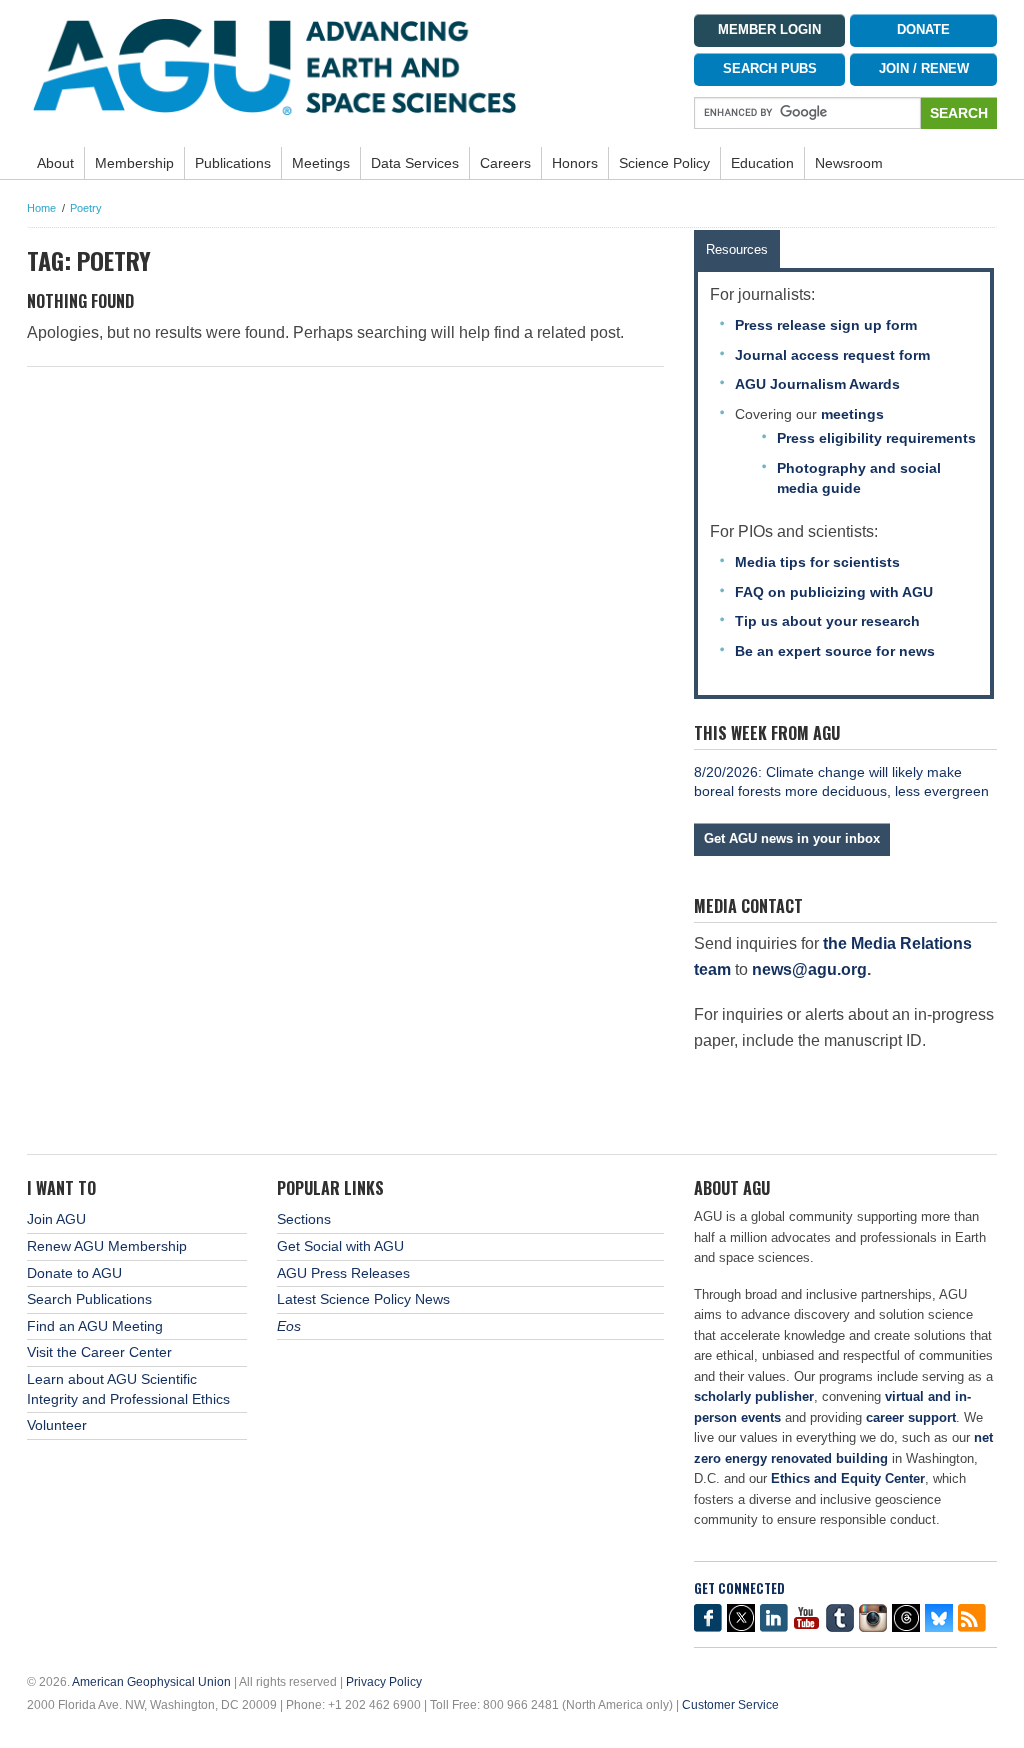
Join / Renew (924, 69)
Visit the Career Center (99, 1352)
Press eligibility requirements (876, 438)
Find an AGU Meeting (95, 1326)
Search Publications (89, 1299)
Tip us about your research (827, 621)
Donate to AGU (74, 1273)
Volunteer (57, 1425)
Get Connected (739, 1588)
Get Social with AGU (340, 1246)
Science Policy (664, 163)
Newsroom (849, 163)
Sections (304, 1219)
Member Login (769, 30)
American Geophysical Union (151, 1682)
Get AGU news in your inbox (792, 838)
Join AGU (56, 1219)
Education (762, 163)
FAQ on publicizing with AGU (834, 592)
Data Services (415, 163)
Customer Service (730, 1705)
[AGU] (345, 66)
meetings (852, 414)
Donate (923, 30)
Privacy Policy (384, 1682)
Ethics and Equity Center (848, 1478)
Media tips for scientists (817, 562)
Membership (134, 163)
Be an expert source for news (835, 651)
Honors (575, 163)
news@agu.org (809, 969)
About (55, 163)
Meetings (321, 163)
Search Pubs (770, 69)
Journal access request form (832, 355)
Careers (505, 163)
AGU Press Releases (343, 1273)
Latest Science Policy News (363, 1299)
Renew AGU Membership (107, 1246)
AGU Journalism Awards (817, 384)
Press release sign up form (826, 325)
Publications (233, 163)
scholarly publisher (754, 1396)
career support (911, 1417)
